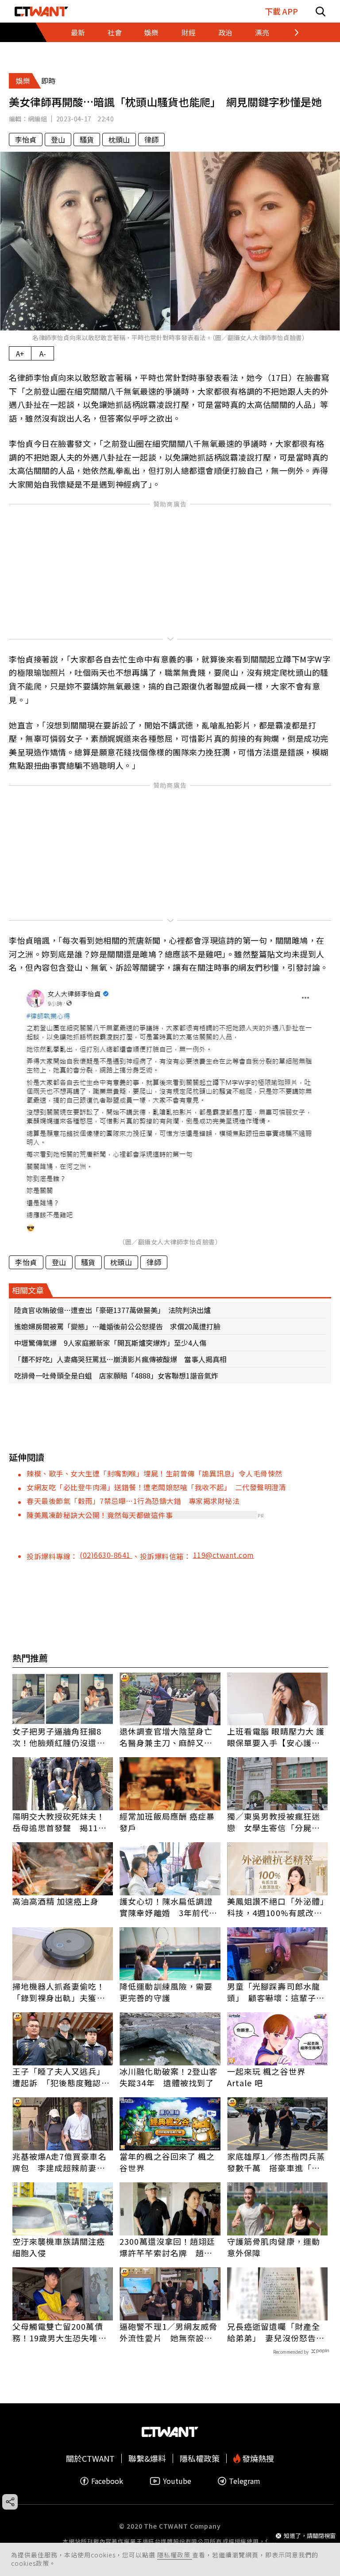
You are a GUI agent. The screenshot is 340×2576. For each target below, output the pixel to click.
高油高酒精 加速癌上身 (56, 1901)
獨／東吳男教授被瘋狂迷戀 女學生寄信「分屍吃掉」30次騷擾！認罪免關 (274, 1822)
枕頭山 (119, 139)
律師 (151, 139)
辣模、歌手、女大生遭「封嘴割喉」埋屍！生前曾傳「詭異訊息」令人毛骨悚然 (155, 1473)
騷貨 (87, 139)
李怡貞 (26, 139)
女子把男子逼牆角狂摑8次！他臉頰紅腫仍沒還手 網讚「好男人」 (63, 1737)
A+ (20, 353)
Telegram (245, 2481)
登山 (58, 139)
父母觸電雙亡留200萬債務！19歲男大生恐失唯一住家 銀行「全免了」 (60, 2332)
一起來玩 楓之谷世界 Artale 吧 (266, 2077)
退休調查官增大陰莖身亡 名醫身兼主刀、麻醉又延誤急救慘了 (170, 1737)
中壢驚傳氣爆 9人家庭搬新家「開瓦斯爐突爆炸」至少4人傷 (110, 1343)
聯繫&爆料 (147, 2458)
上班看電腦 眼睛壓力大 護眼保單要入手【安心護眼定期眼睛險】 (276, 1737)
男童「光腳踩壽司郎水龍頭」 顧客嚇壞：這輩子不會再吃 (276, 1992)
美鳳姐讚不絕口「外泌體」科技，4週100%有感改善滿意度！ (276, 1907)
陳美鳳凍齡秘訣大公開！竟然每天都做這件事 (100, 1515)
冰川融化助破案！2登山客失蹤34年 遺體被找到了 (168, 2077)
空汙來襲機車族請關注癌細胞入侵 (59, 2247)
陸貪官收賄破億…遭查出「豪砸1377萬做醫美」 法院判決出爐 (112, 1310)
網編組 (37, 119)
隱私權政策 (175, 2555)
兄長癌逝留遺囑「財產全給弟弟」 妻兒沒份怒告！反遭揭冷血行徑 (276, 2332)
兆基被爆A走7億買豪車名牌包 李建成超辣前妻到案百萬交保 (60, 2162)
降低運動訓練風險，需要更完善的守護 (166, 1992)
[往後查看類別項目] (291, 32)
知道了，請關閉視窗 (310, 2535)
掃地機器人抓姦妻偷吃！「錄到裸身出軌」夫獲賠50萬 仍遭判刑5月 (59, 1992)
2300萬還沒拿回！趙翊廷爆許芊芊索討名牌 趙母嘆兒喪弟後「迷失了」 (167, 2247)
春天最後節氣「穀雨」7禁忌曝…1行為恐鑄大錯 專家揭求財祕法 (133, 1501)
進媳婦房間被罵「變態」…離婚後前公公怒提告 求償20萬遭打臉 (117, 1326)
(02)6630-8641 (106, 1555)
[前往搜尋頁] (321, 11)
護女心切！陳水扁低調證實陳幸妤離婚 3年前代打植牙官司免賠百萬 (168, 1907)
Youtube (177, 2481)
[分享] (10, 2502)
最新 (78, 32)
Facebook (107, 2481)
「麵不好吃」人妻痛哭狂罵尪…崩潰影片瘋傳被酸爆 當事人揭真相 (120, 1359)
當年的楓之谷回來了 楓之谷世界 (167, 2162)
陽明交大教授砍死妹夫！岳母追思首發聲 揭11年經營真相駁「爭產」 (60, 1822)
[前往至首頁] (41, 11)
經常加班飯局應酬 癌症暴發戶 (167, 1822)
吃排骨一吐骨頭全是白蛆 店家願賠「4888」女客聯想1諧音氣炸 (116, 1375)
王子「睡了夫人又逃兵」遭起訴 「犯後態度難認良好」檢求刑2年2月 (61, 2077)
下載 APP (281, 11)
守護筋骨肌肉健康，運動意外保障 (274, 2247)
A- (43, 353)
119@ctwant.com (224, 1555)
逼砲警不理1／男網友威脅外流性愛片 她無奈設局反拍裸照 (168, 2332)
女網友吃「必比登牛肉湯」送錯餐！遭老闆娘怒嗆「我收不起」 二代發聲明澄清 (156, 1487)
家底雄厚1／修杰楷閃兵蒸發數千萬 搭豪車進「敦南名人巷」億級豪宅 (276, 2162)
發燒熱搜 (257, 2458)
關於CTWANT (90, 2458)
